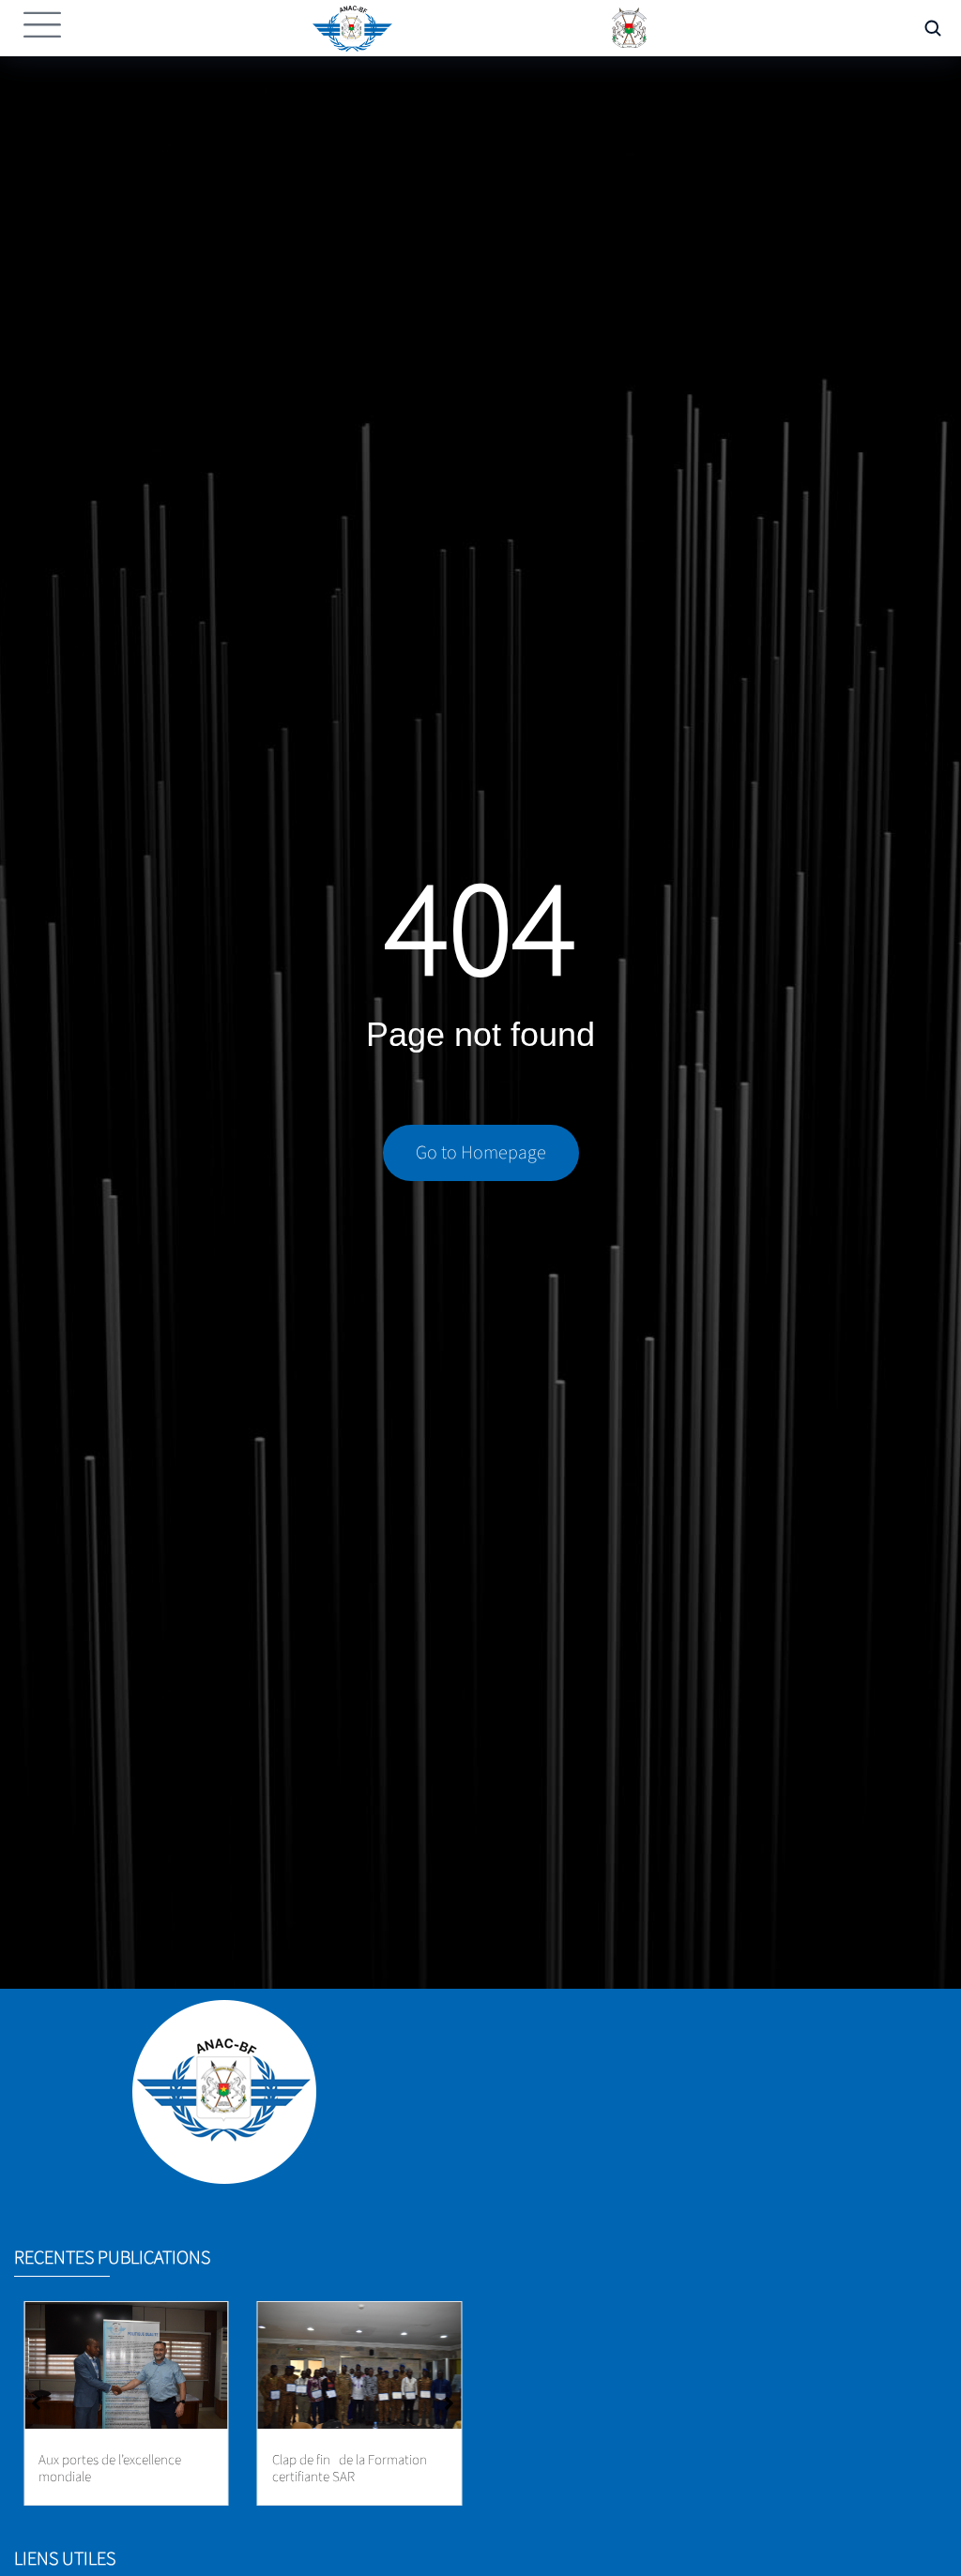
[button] (449, 2403)
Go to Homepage (481, 1153)
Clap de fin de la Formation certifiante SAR (350, 2469)
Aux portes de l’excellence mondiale (110, 2469)
